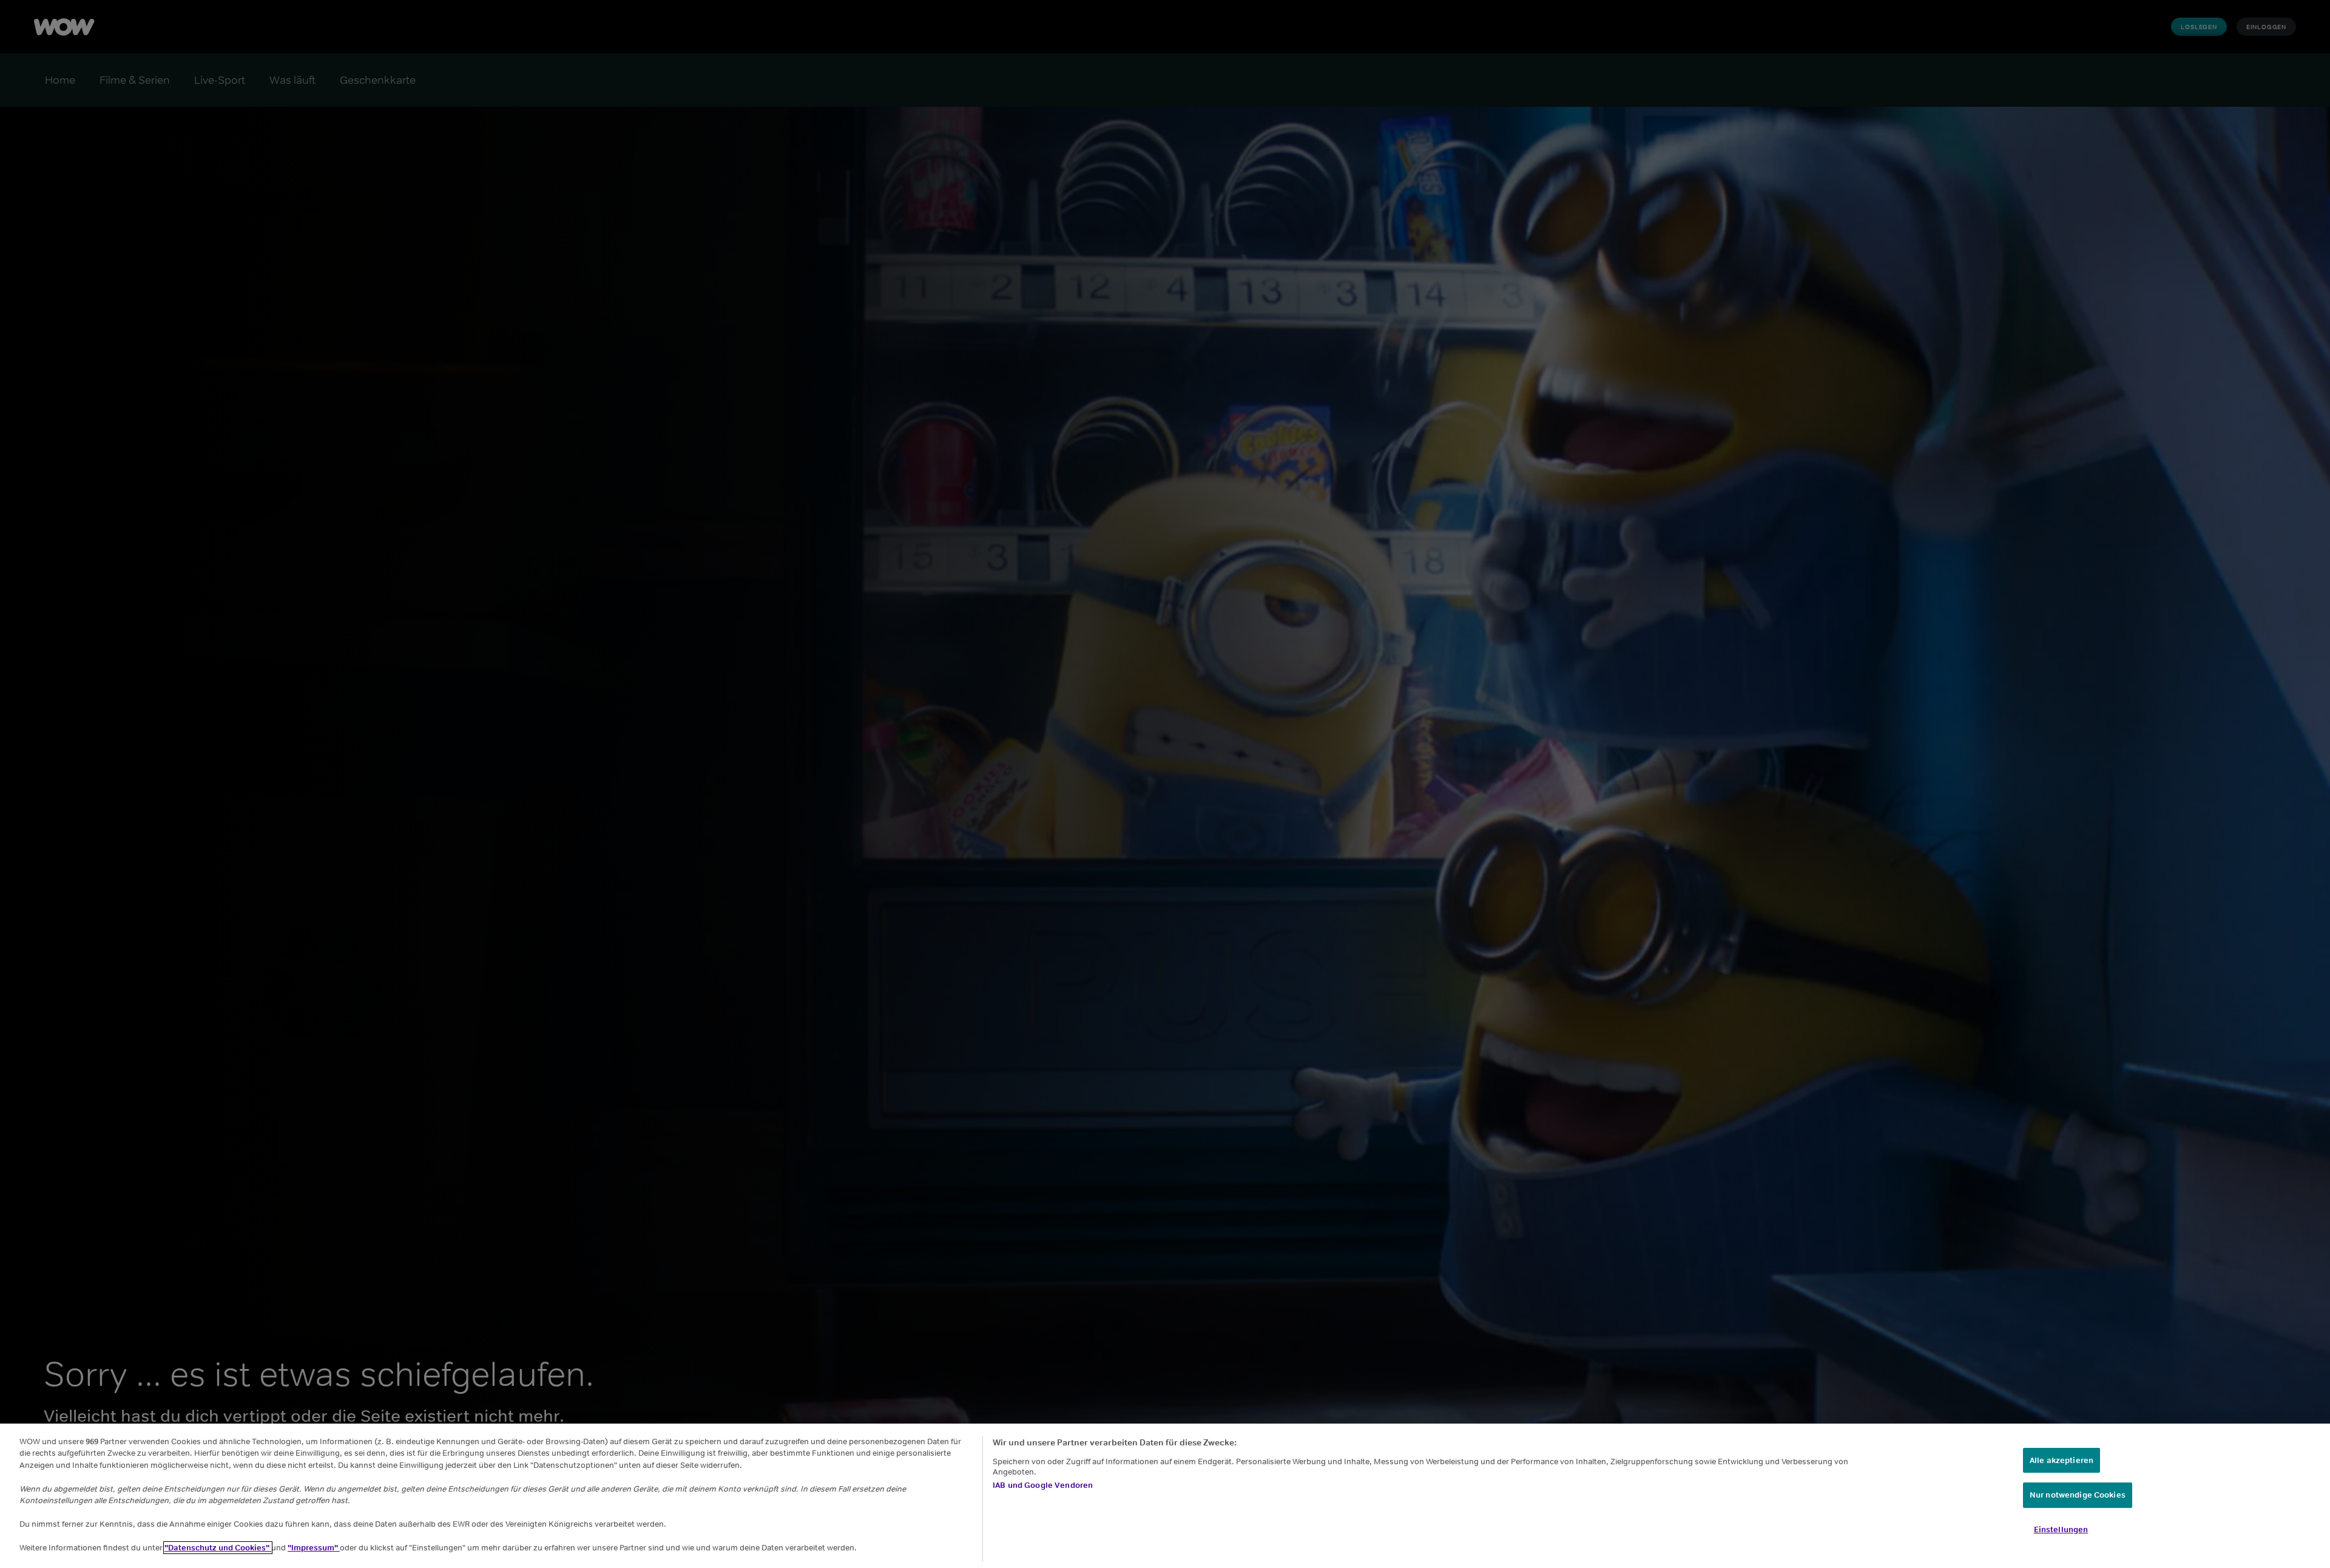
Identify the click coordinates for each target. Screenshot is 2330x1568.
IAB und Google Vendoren (1043, 1485)
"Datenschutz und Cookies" (218, 1548)
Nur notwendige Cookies (2078, 1495)
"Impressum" (314, 1548)
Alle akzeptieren (2062, 1460)
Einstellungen (2061, 1529)
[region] (1165, 1496)
